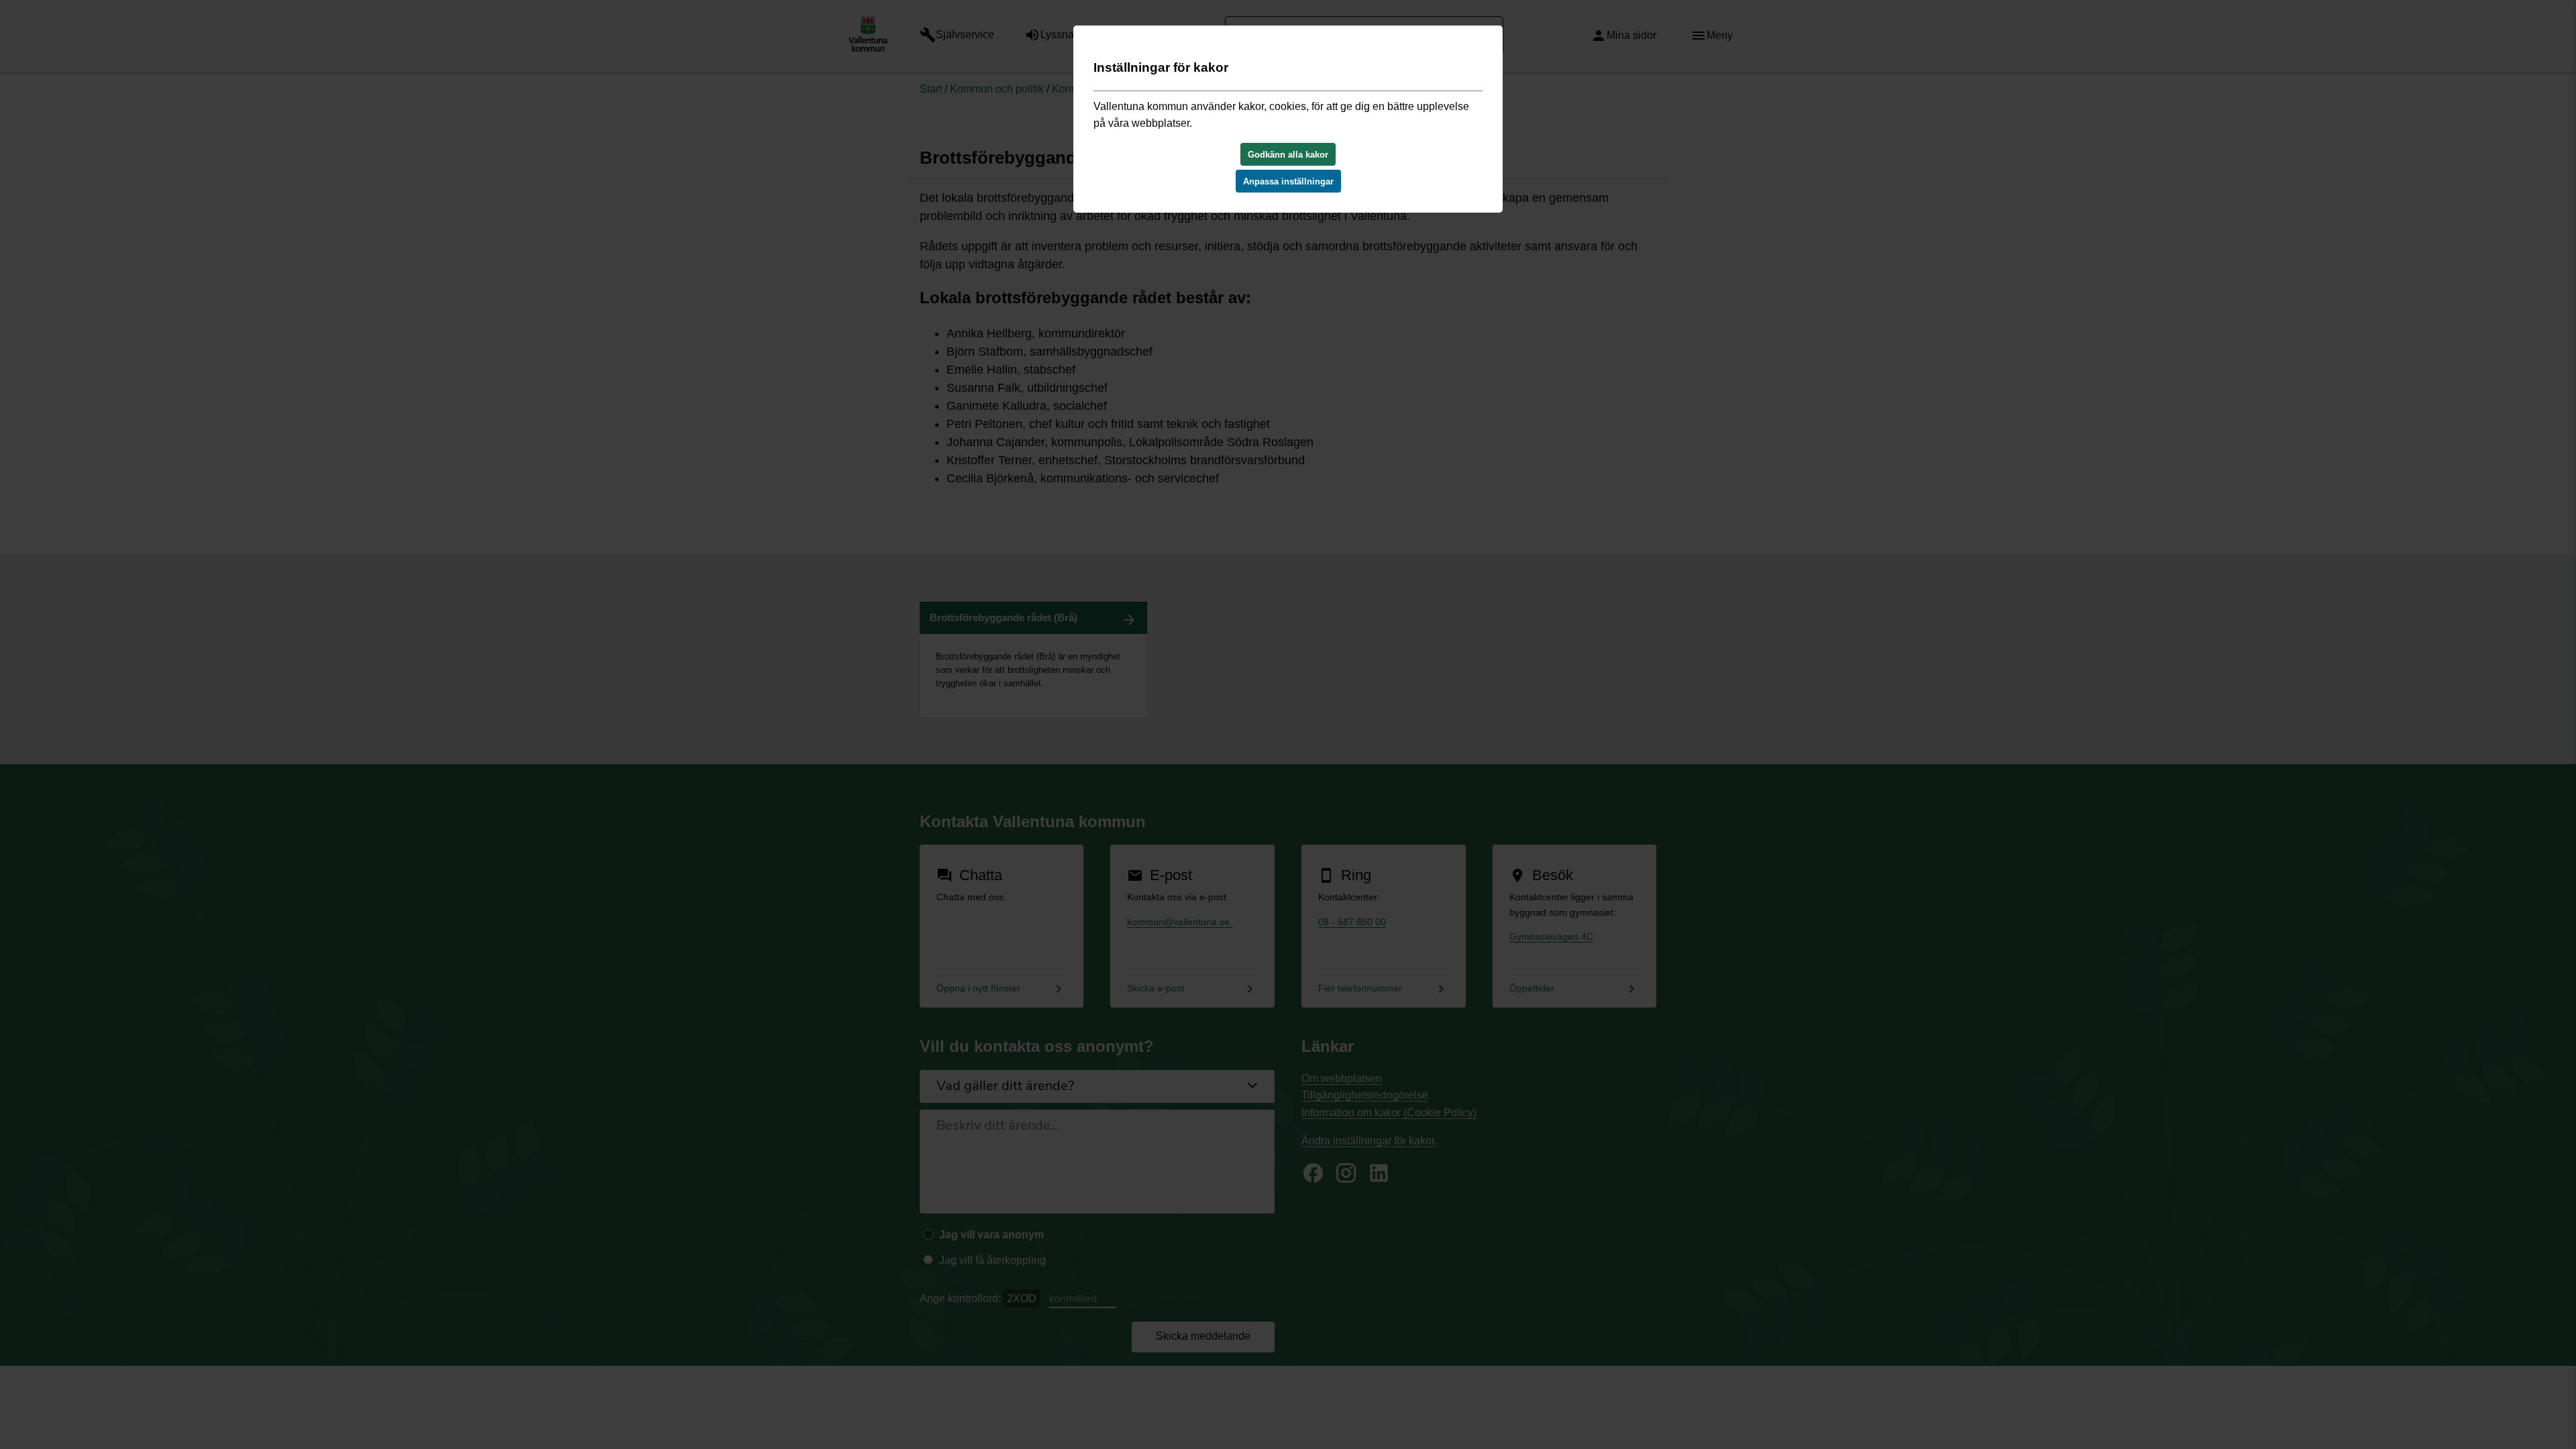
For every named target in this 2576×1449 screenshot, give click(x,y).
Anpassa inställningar (1288, 181)
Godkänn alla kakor (1288, 155)
